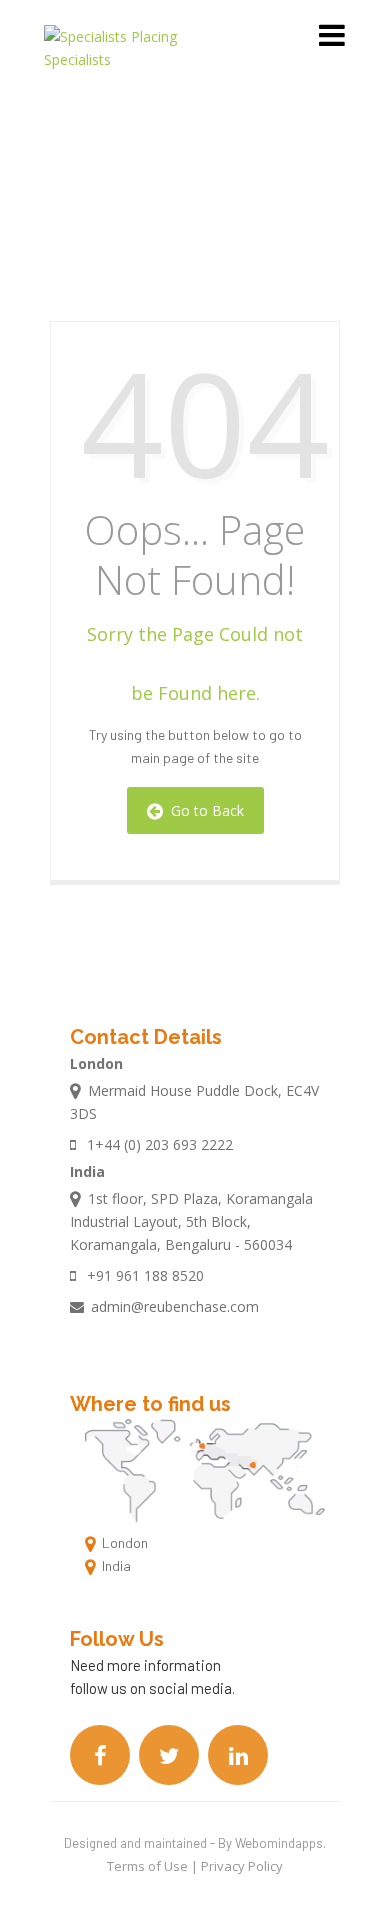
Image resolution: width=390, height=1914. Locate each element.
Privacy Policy (242, 1866)
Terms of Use (149, 1866)
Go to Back (203, 810)
